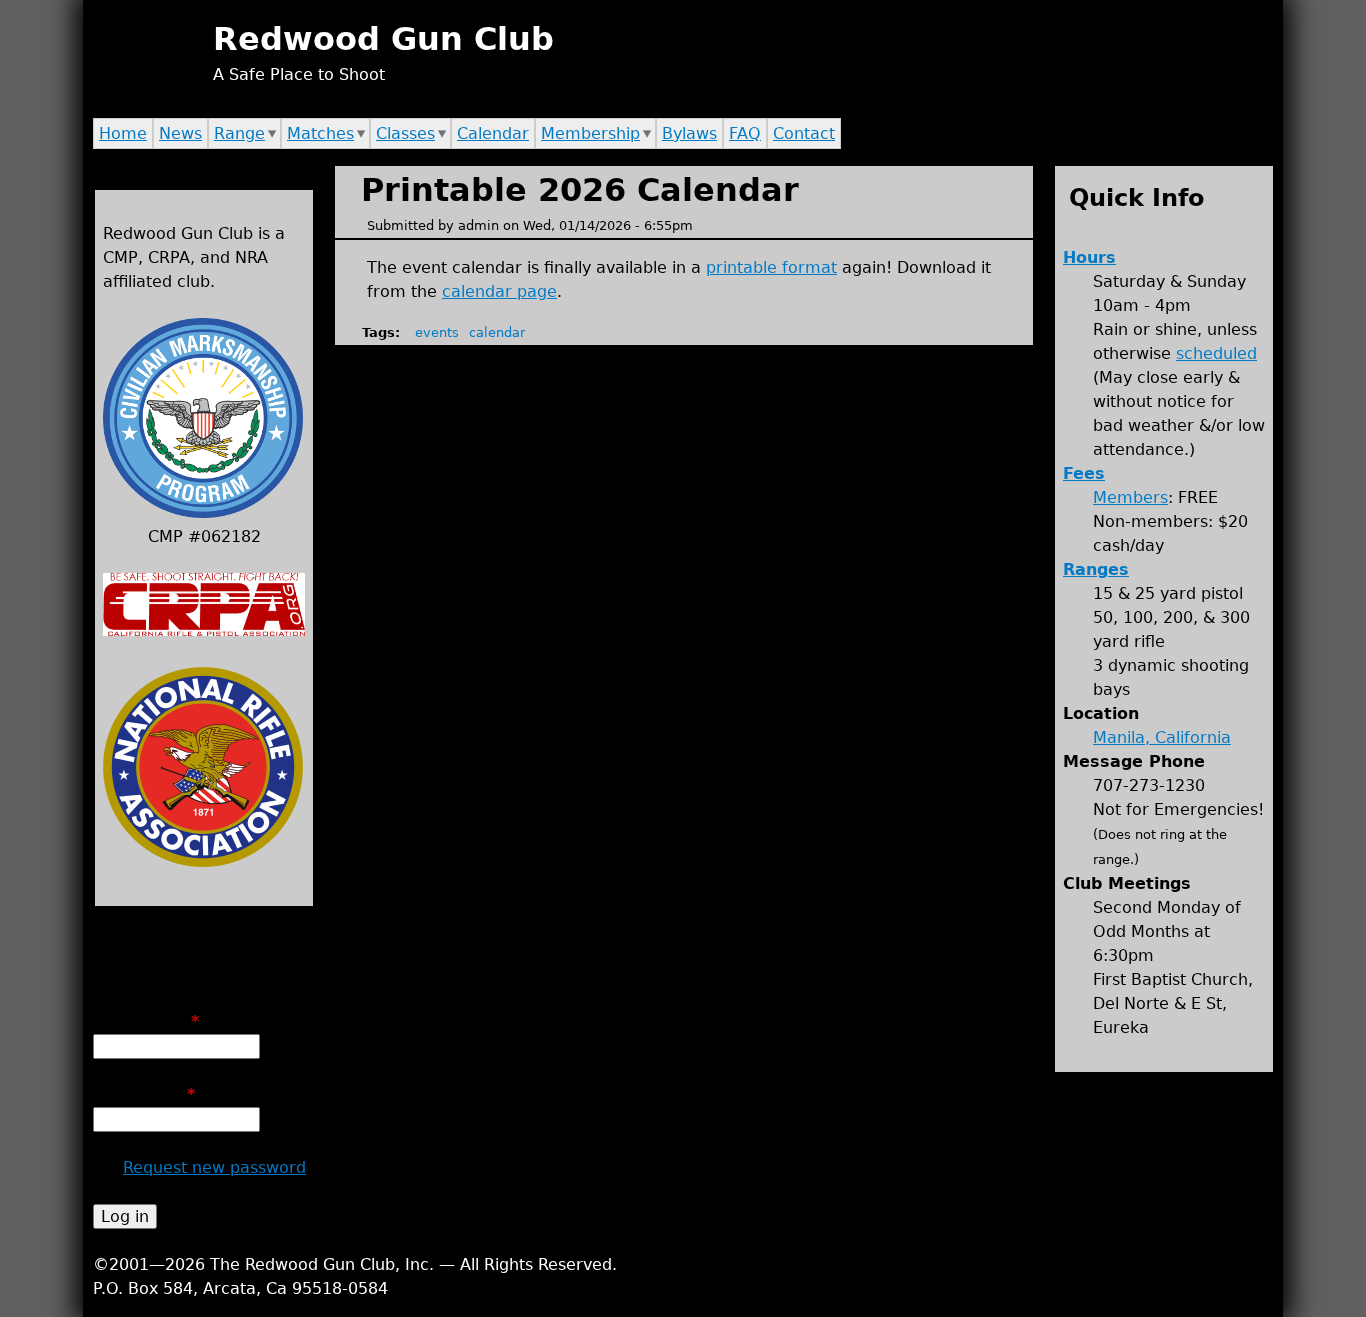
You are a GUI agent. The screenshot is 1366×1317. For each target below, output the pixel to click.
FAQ (745, 133)
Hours (1089, 257)
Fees (1084, 473)
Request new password (214, 1167)
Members (1130, 497)
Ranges (1096, 569)
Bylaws (689, 133)
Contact (804, 133)
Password (144, 1094)
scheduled (1216, 353)
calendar (497, 332)
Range (239, 133)
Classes (405, 133)
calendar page (499, 291)
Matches (320, 133)
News (180, 133)
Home (123, 133)
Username (146, 1021)
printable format (771, 267)
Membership (590, 133)
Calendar (493, 133)
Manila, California (1162, 737)
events (437, 332)
